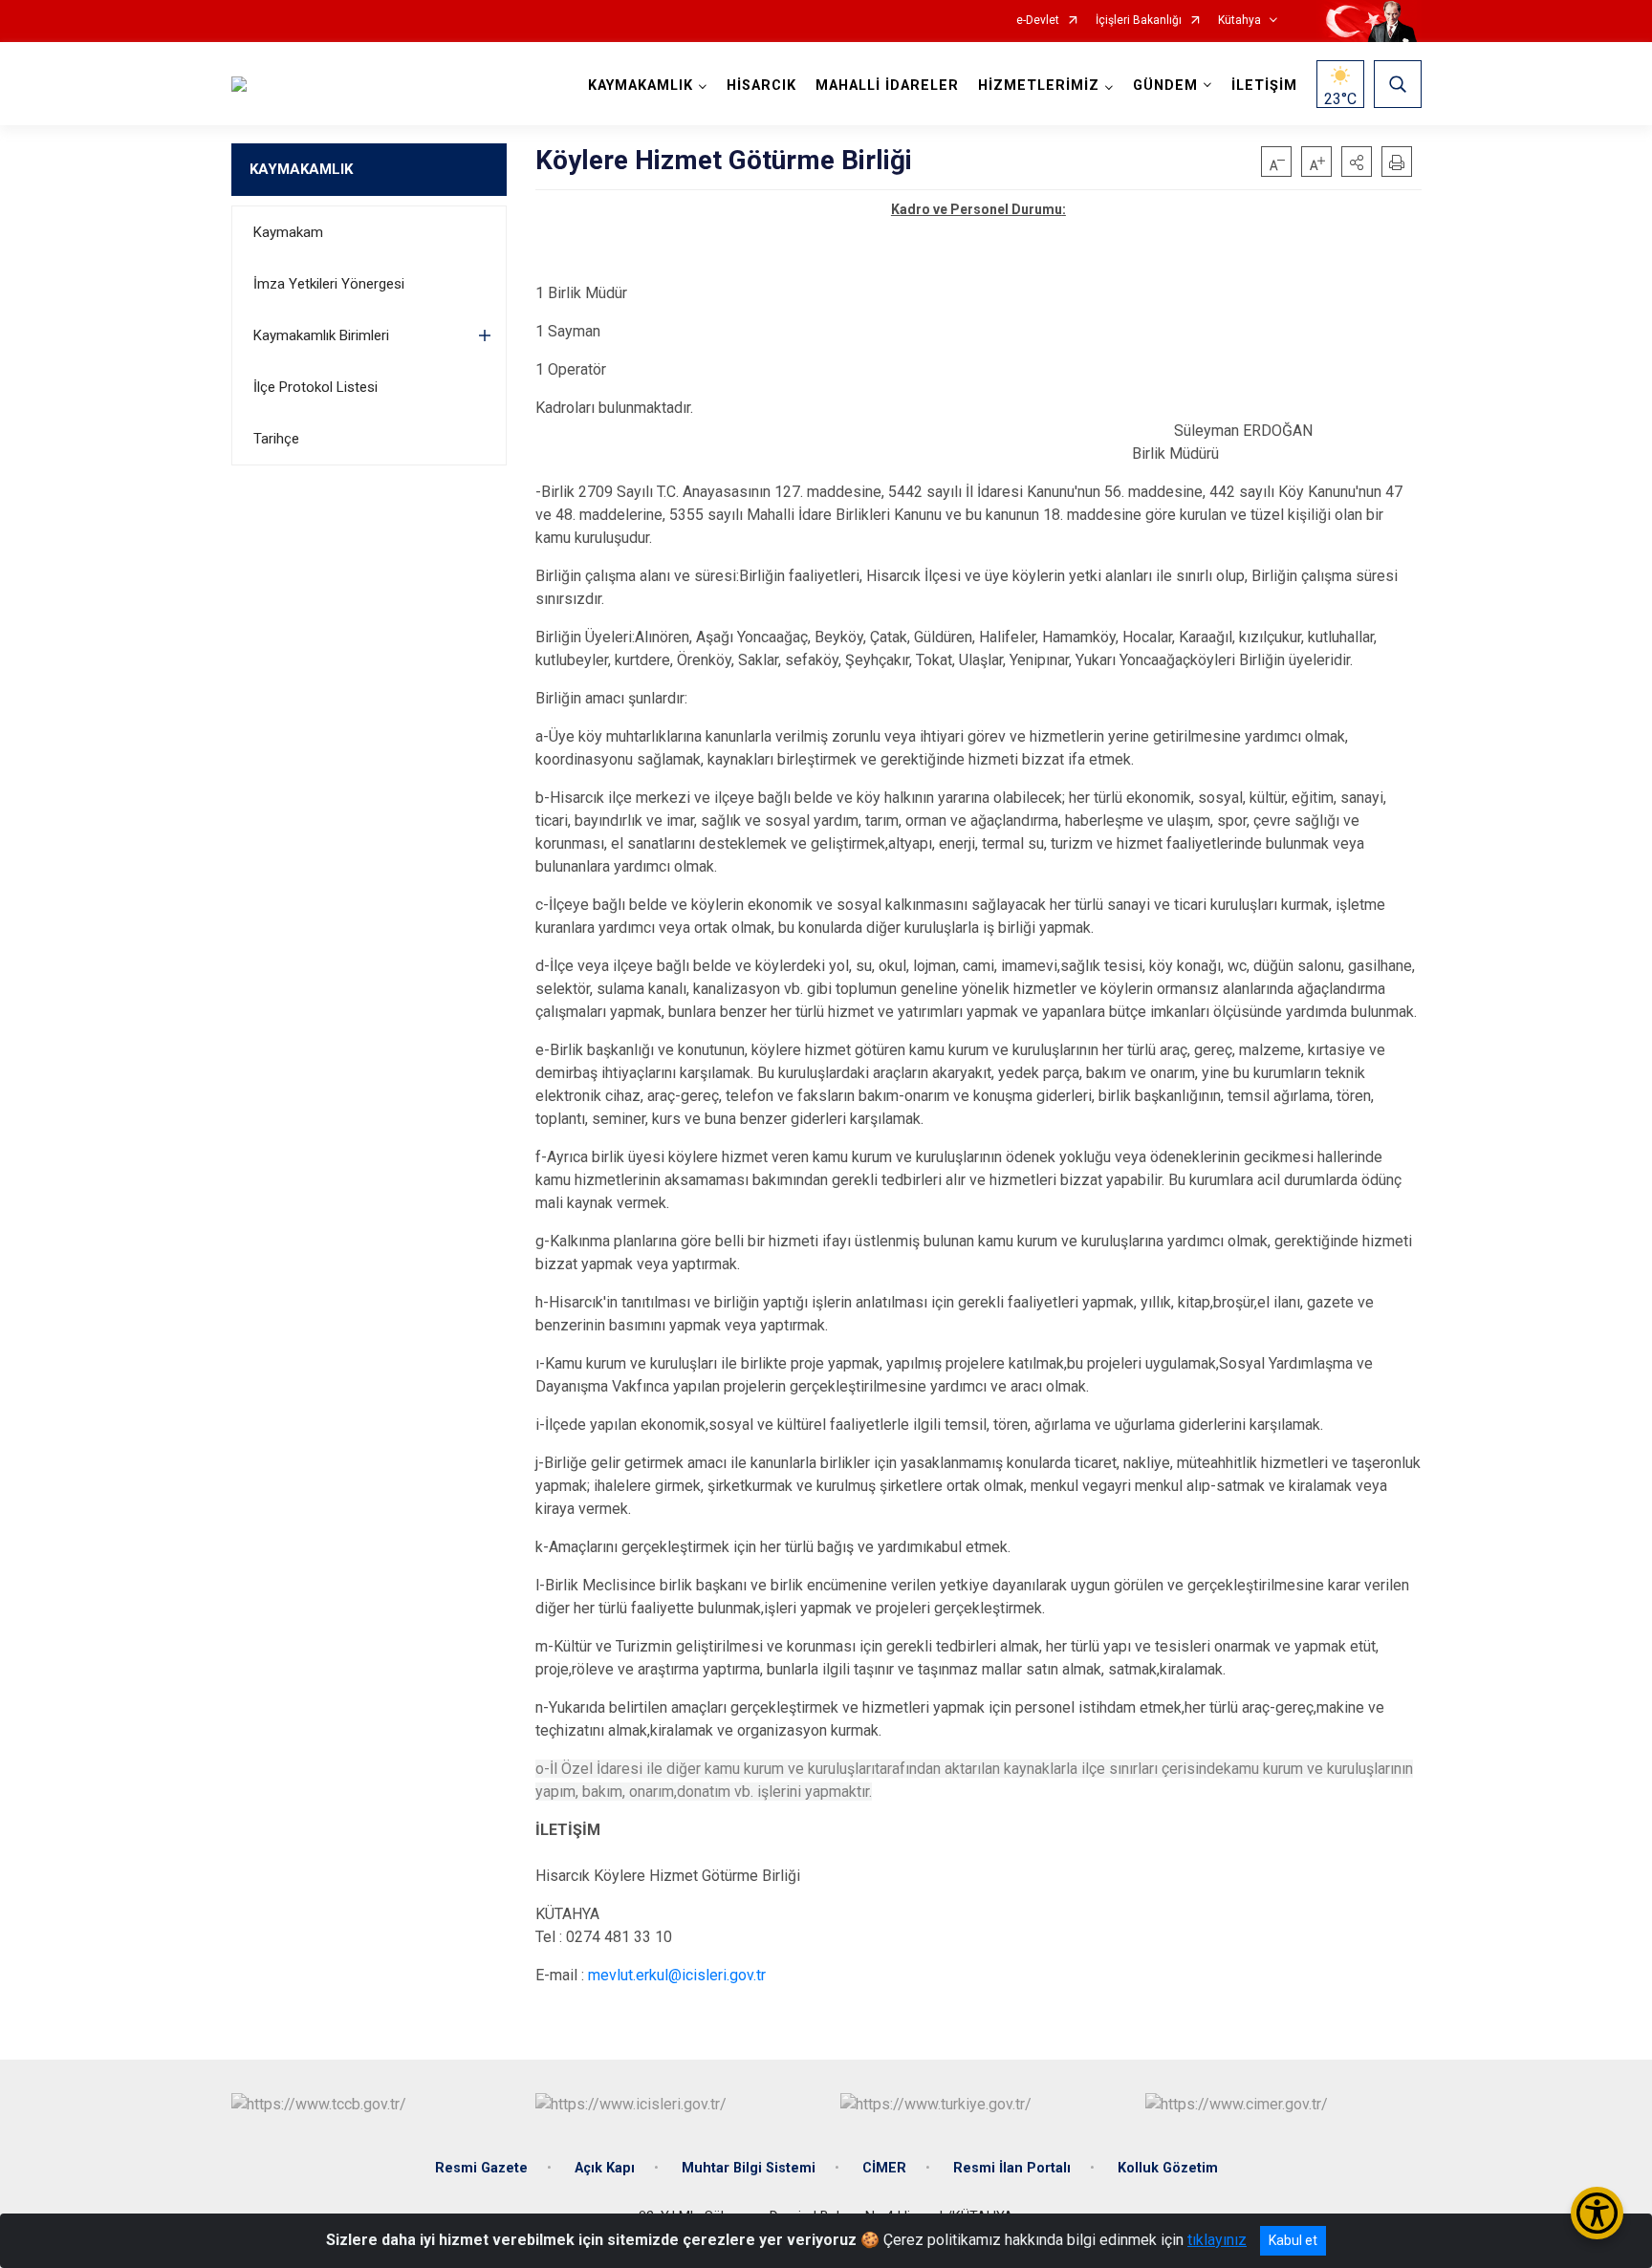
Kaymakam (288, 232)
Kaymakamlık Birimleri (321, 335)
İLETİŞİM (1264, 86)
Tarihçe (276, 439)
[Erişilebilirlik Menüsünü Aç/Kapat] (1597, 2213)
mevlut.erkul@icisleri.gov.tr (677, 1975)
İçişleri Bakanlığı (1139, 21)
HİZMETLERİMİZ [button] (1039, 86)
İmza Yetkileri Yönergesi (329, 284)
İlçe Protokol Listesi (315, 387)
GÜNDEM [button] (1165, 86)
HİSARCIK (761, 86)
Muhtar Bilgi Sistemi (749, 2168)
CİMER (884, 2168)
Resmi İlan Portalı (1012, 2168)
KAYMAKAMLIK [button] (641, 86)
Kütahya (1239, 21)
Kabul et (1293, 2240)
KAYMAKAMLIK (301, 169)
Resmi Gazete (481, 2168)
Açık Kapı (605, 2168)
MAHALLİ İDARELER (887, 86)
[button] (1357, 162)
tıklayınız (1217, 2240)
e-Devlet (1038, 21)
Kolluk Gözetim (1168, 2168)
